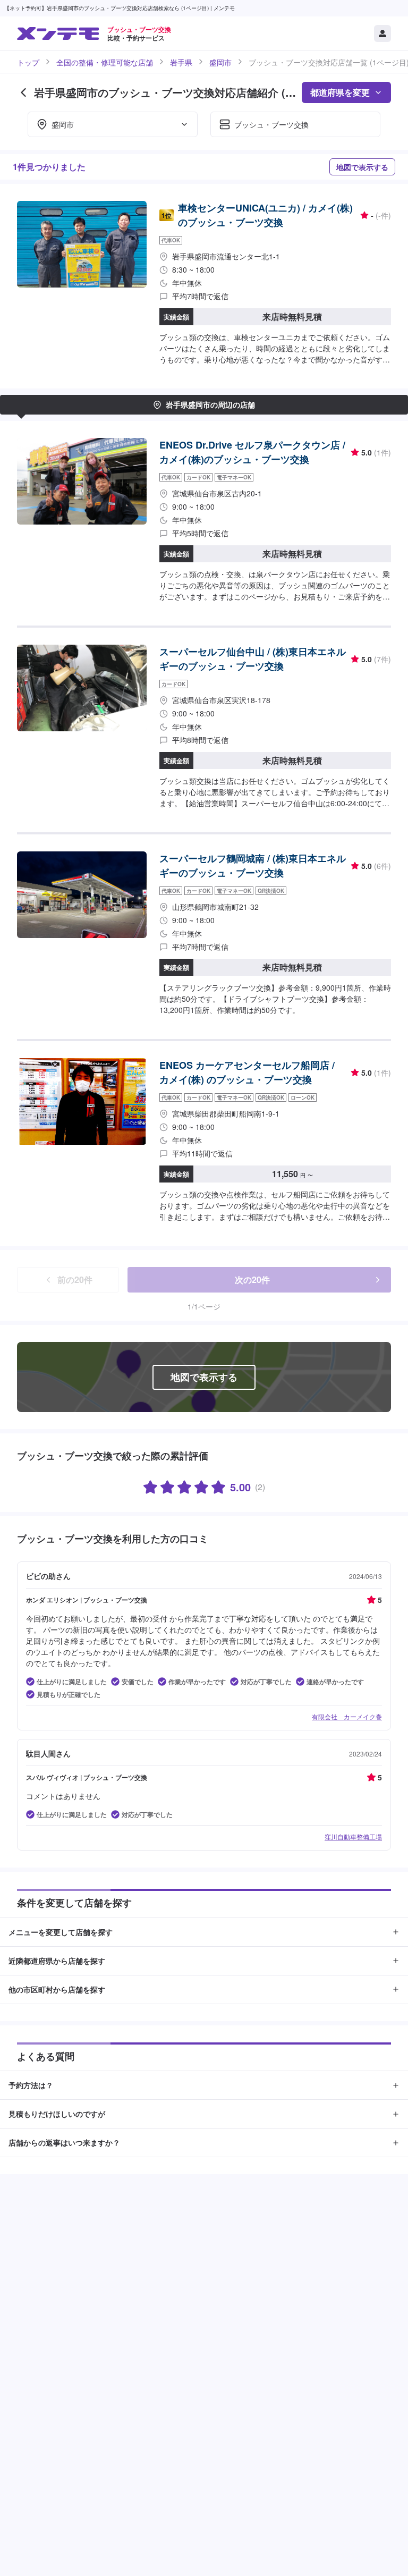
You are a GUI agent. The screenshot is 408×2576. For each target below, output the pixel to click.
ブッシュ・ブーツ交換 (271, 124)
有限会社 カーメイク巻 (347, 1716)
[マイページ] (382, 33)
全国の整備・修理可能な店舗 (105, 62)
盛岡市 (220, 62)
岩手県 (181, 62)
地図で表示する (362, 167)
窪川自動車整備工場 (353, 1836)
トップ (28, 62)
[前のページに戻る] (23, 92)
